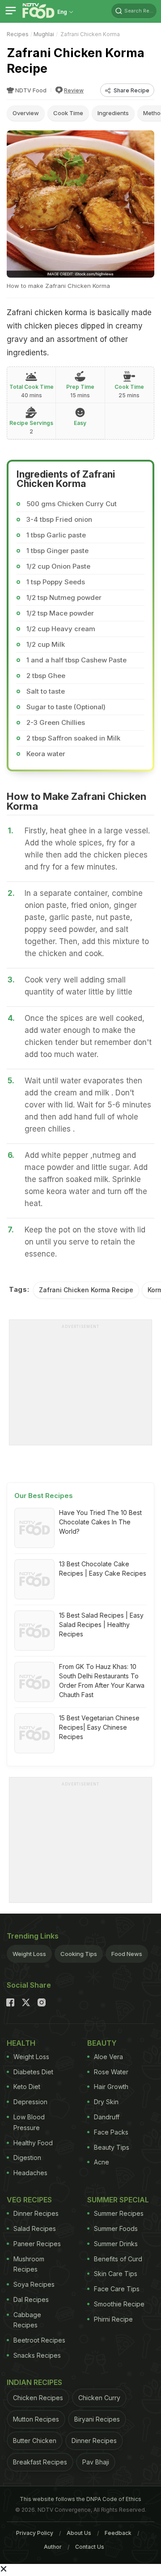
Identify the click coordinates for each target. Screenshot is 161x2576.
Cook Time (68, 113)
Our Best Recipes (44, 1496)
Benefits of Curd (118, 2259)
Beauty (102, 2043)
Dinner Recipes (36, 2213)
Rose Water (111, 2072)
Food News (127, 1954)
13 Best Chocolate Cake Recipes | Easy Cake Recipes (103, 1569)
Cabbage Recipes (27, 2320)
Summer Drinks (116, 2244)
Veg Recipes (29, 2200)
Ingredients (113, 113)
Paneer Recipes (37, 2244)
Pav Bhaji (96, 2462)
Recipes (18, 34)
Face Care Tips (117, 2289)
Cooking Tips (79, 1954)
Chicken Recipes (38, 2398)
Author (53, 2547)
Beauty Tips (112, 2147)
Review (74, 90)
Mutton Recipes (36, 2419)
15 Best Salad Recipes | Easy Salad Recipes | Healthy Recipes (101, 1625)
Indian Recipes (34, 2382)
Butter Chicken (35, 2441)
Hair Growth (111, 2087)
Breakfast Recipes (40, 2462)
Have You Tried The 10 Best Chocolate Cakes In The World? (100, 1522)
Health (21, 2043)
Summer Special (118, 2200)
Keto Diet (27, 2087)
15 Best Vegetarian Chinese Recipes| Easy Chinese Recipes (99, 1727)
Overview (26, 113)
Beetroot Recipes (39, 2340)
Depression (30, 2102)
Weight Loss (29, 1954)
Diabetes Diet (33, 2072)
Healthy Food (33, 2143)
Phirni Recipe (113, 2319)
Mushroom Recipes (29, 2264)
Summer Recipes (119, 2213)
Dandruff (107, 2117)
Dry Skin (106, 2102)
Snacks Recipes (37, 2355)
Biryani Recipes (97, 2419)
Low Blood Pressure (29, 2122)
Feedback (118, 2533)
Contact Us (90, 2547)
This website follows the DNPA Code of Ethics (80, 2499)
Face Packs (111, 2132)
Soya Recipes (34, 2284)
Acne (102, 2162)
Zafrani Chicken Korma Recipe (86, 1290)
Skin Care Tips (116, 2274)
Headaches (30, 2173)
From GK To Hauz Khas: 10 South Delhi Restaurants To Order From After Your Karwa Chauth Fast (102, 1681)
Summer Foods (116, 2229)
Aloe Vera (108, 2057)
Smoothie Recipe (119, 2304)
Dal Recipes (31, 2299)
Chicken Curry (99, 2398)
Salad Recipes (35, 2229)
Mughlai (44, 34)
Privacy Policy (35, 2533)
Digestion (27, 2158)
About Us (79, 2533)
